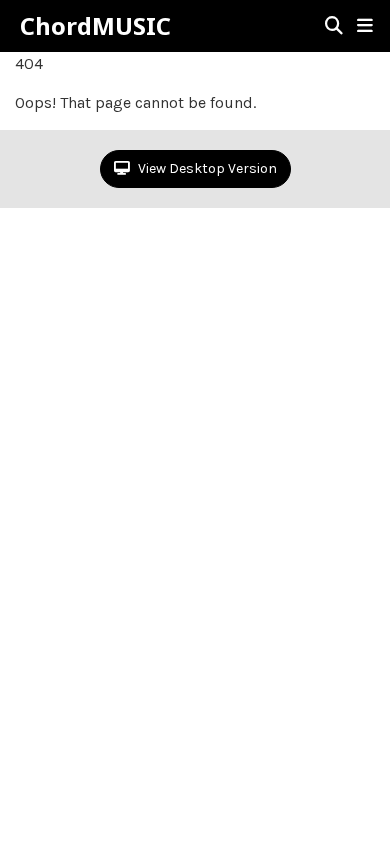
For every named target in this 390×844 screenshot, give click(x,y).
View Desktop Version (206, 168)
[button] (365, 26)
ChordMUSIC (95, 26)
